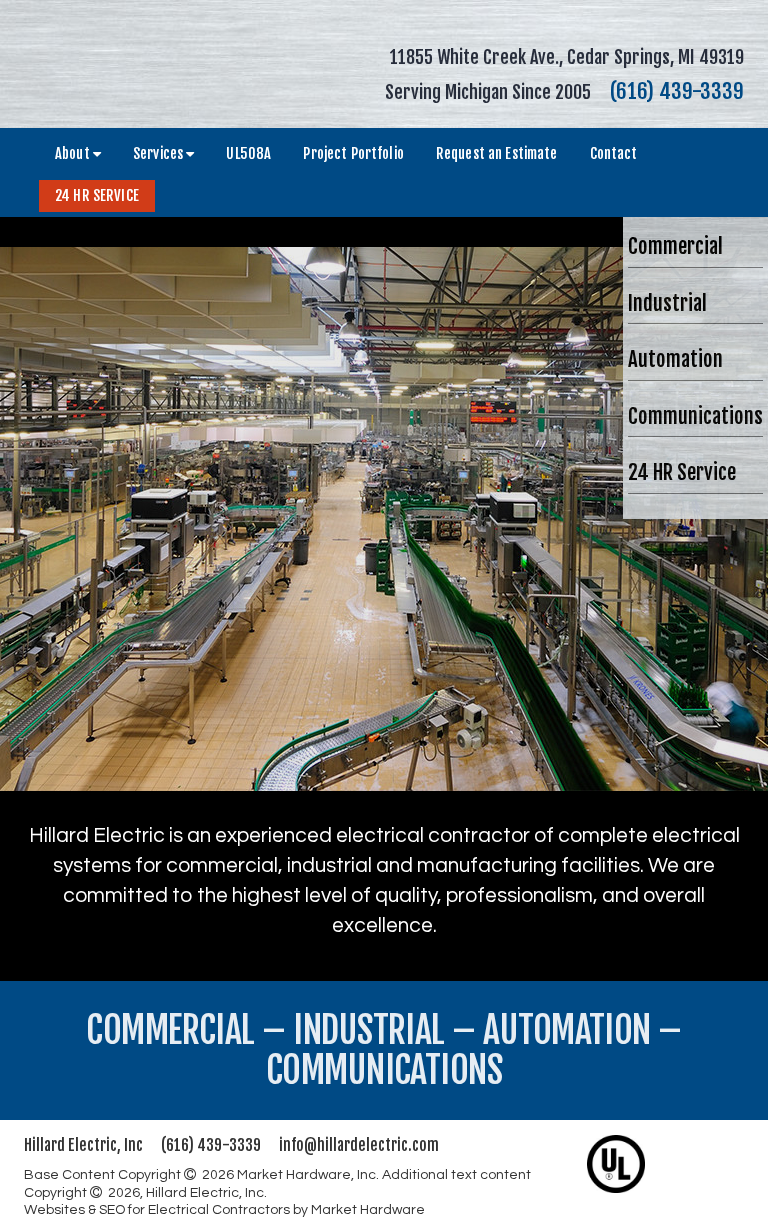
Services (159, 153)
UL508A (248, 153)
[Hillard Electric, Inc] (134, 63)
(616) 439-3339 (677, 91)
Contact (614, 153)
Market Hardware (368, 1210)
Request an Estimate (497, 153)
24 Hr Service (97, 195)
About (74, 153)
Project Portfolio (353, 153)
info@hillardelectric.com (359, 1145)
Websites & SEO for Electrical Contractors (158, 1210)
